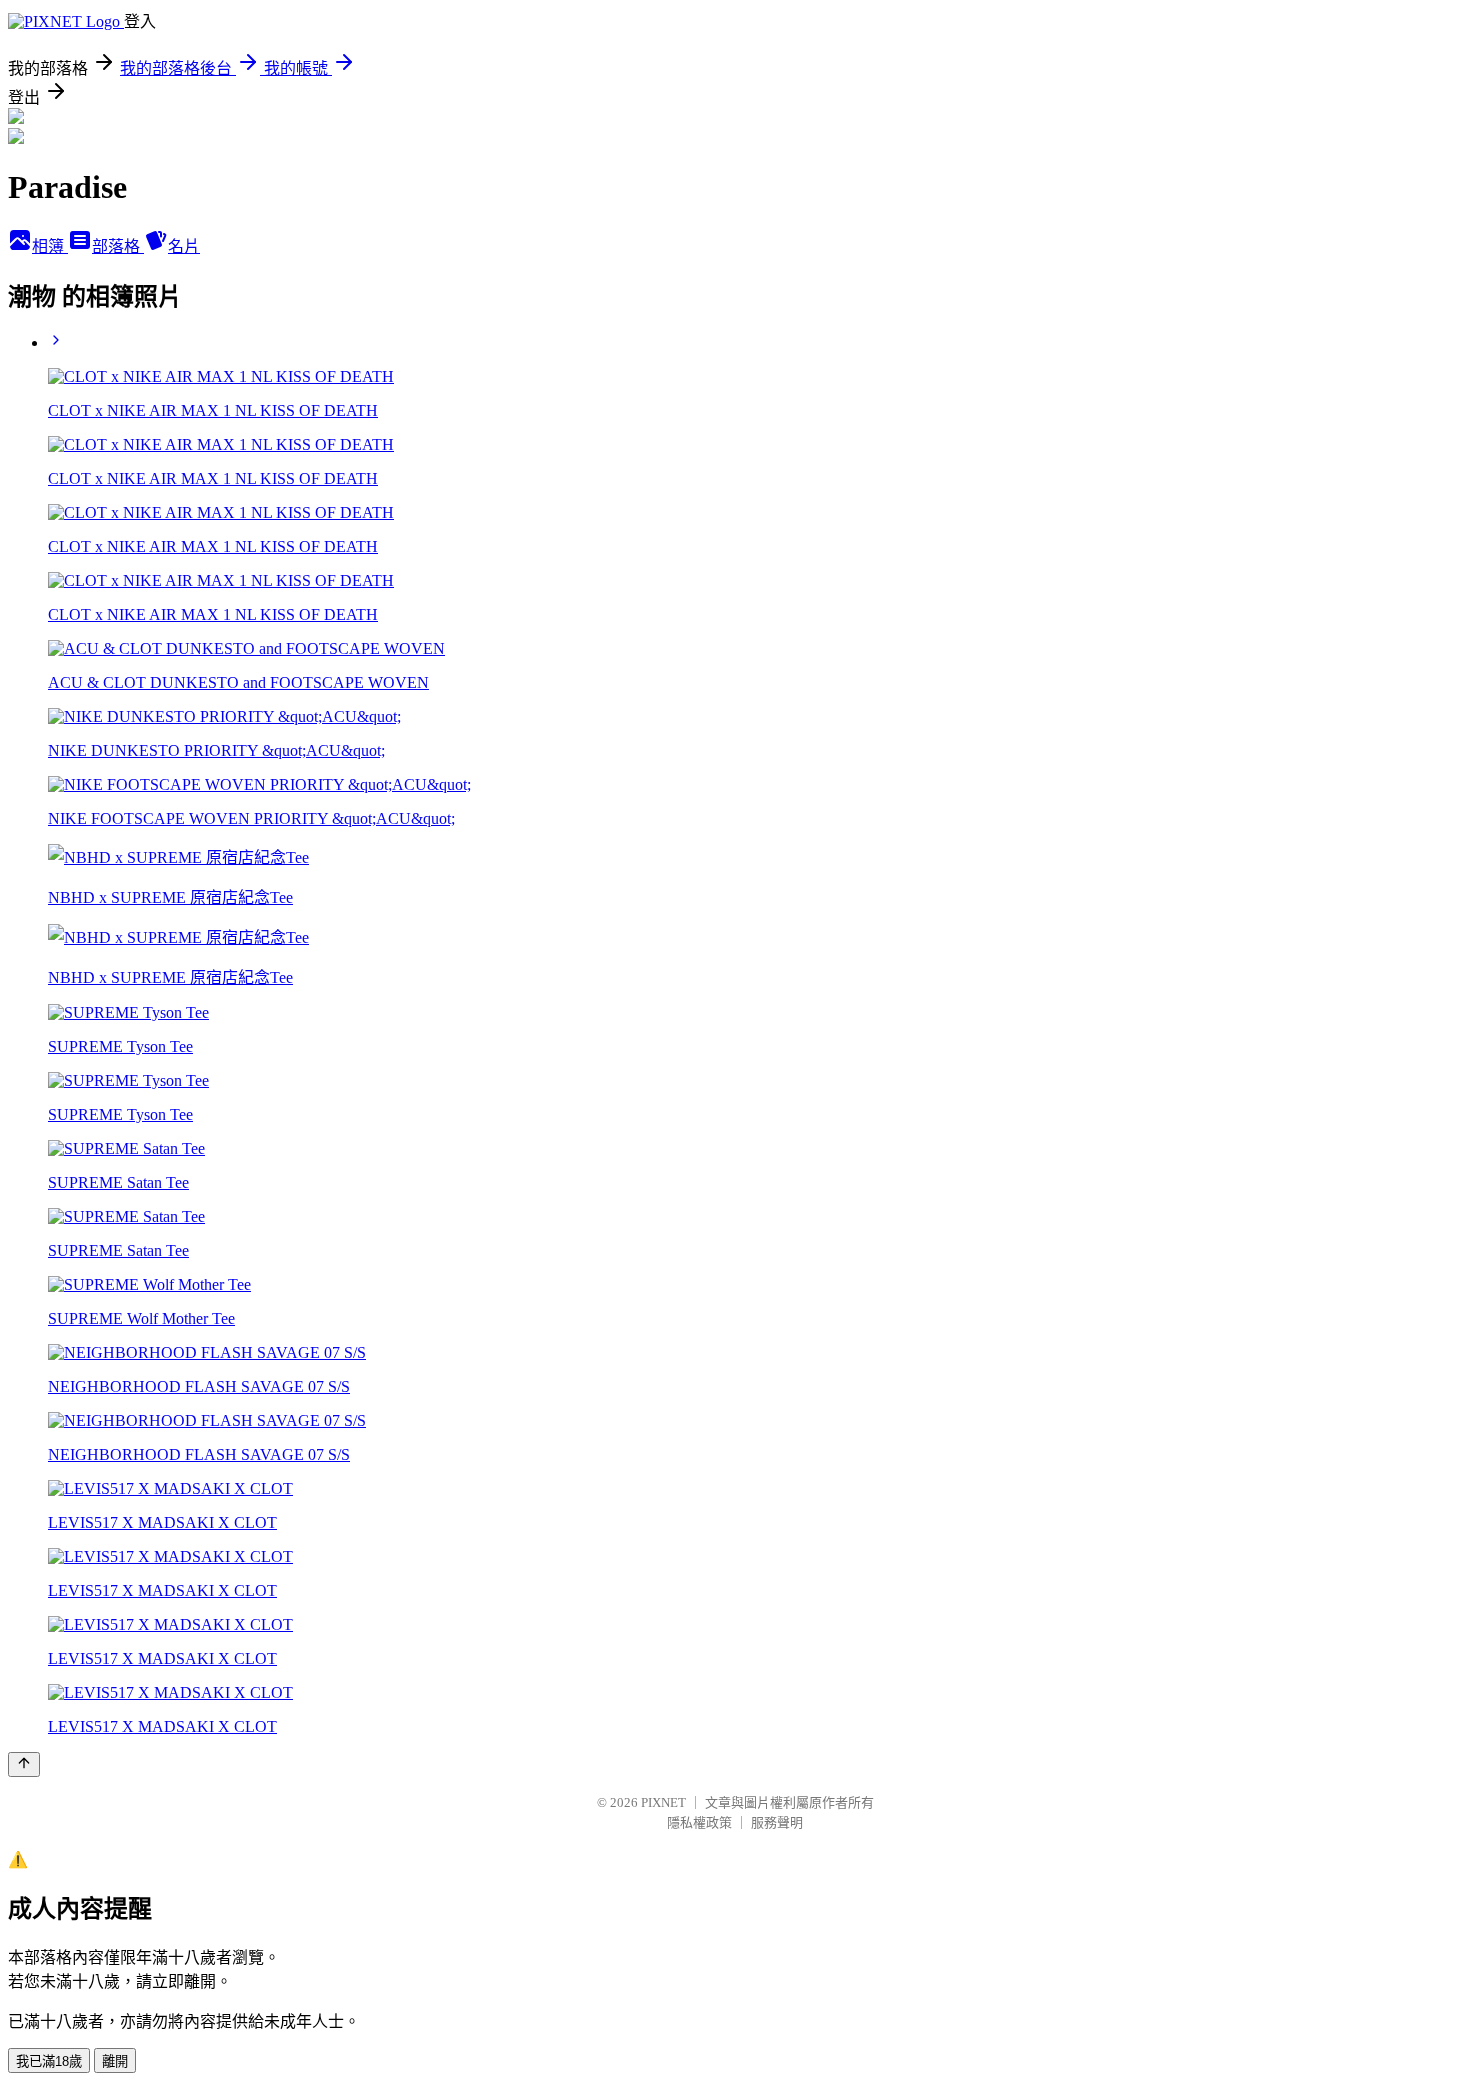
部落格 (118, 246)
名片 (184, 246)
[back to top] (24, 1764)
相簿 (50, 246)
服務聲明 (777, 1822)
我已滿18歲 (49, 2061)
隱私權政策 (699, 1822)
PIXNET (663, 1802)
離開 (115, 2061)
